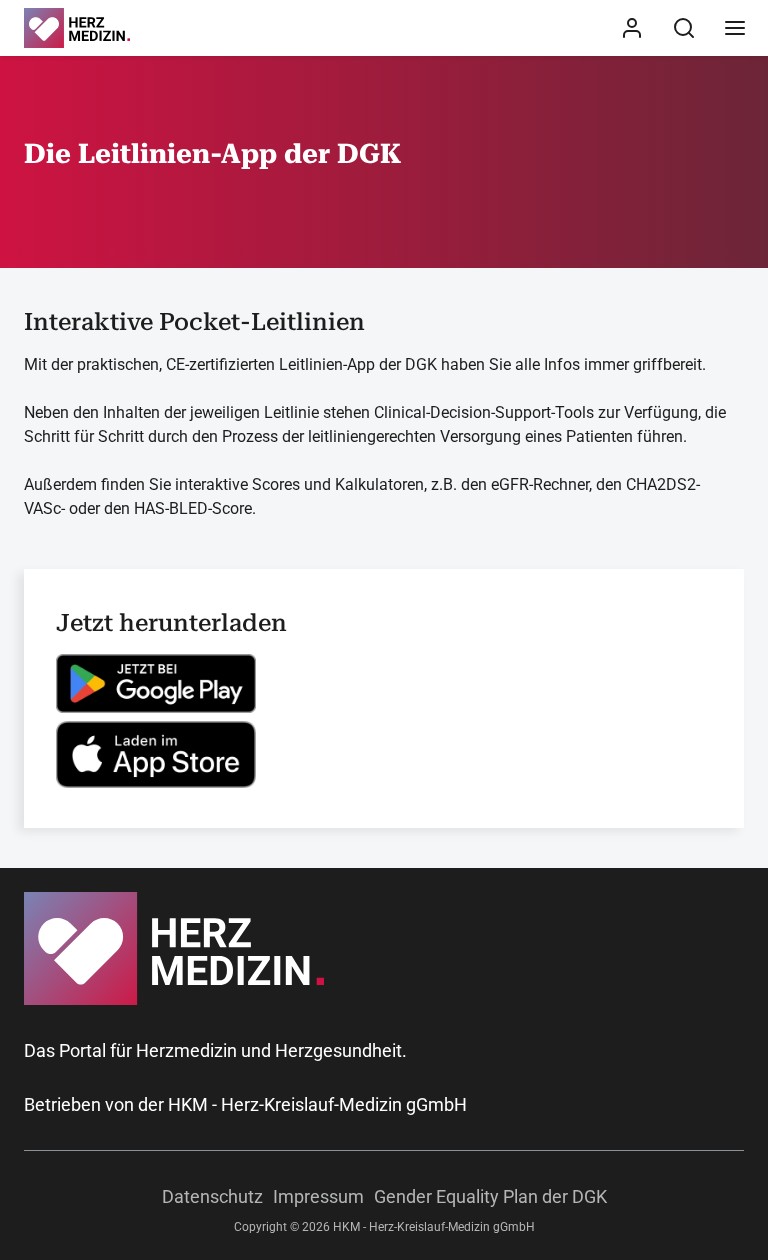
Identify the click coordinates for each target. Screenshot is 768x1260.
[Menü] (735, 28)
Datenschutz (212, 1196)
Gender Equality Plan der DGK (490, 1196)
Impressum (318, 1196)
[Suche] (684, 28)
